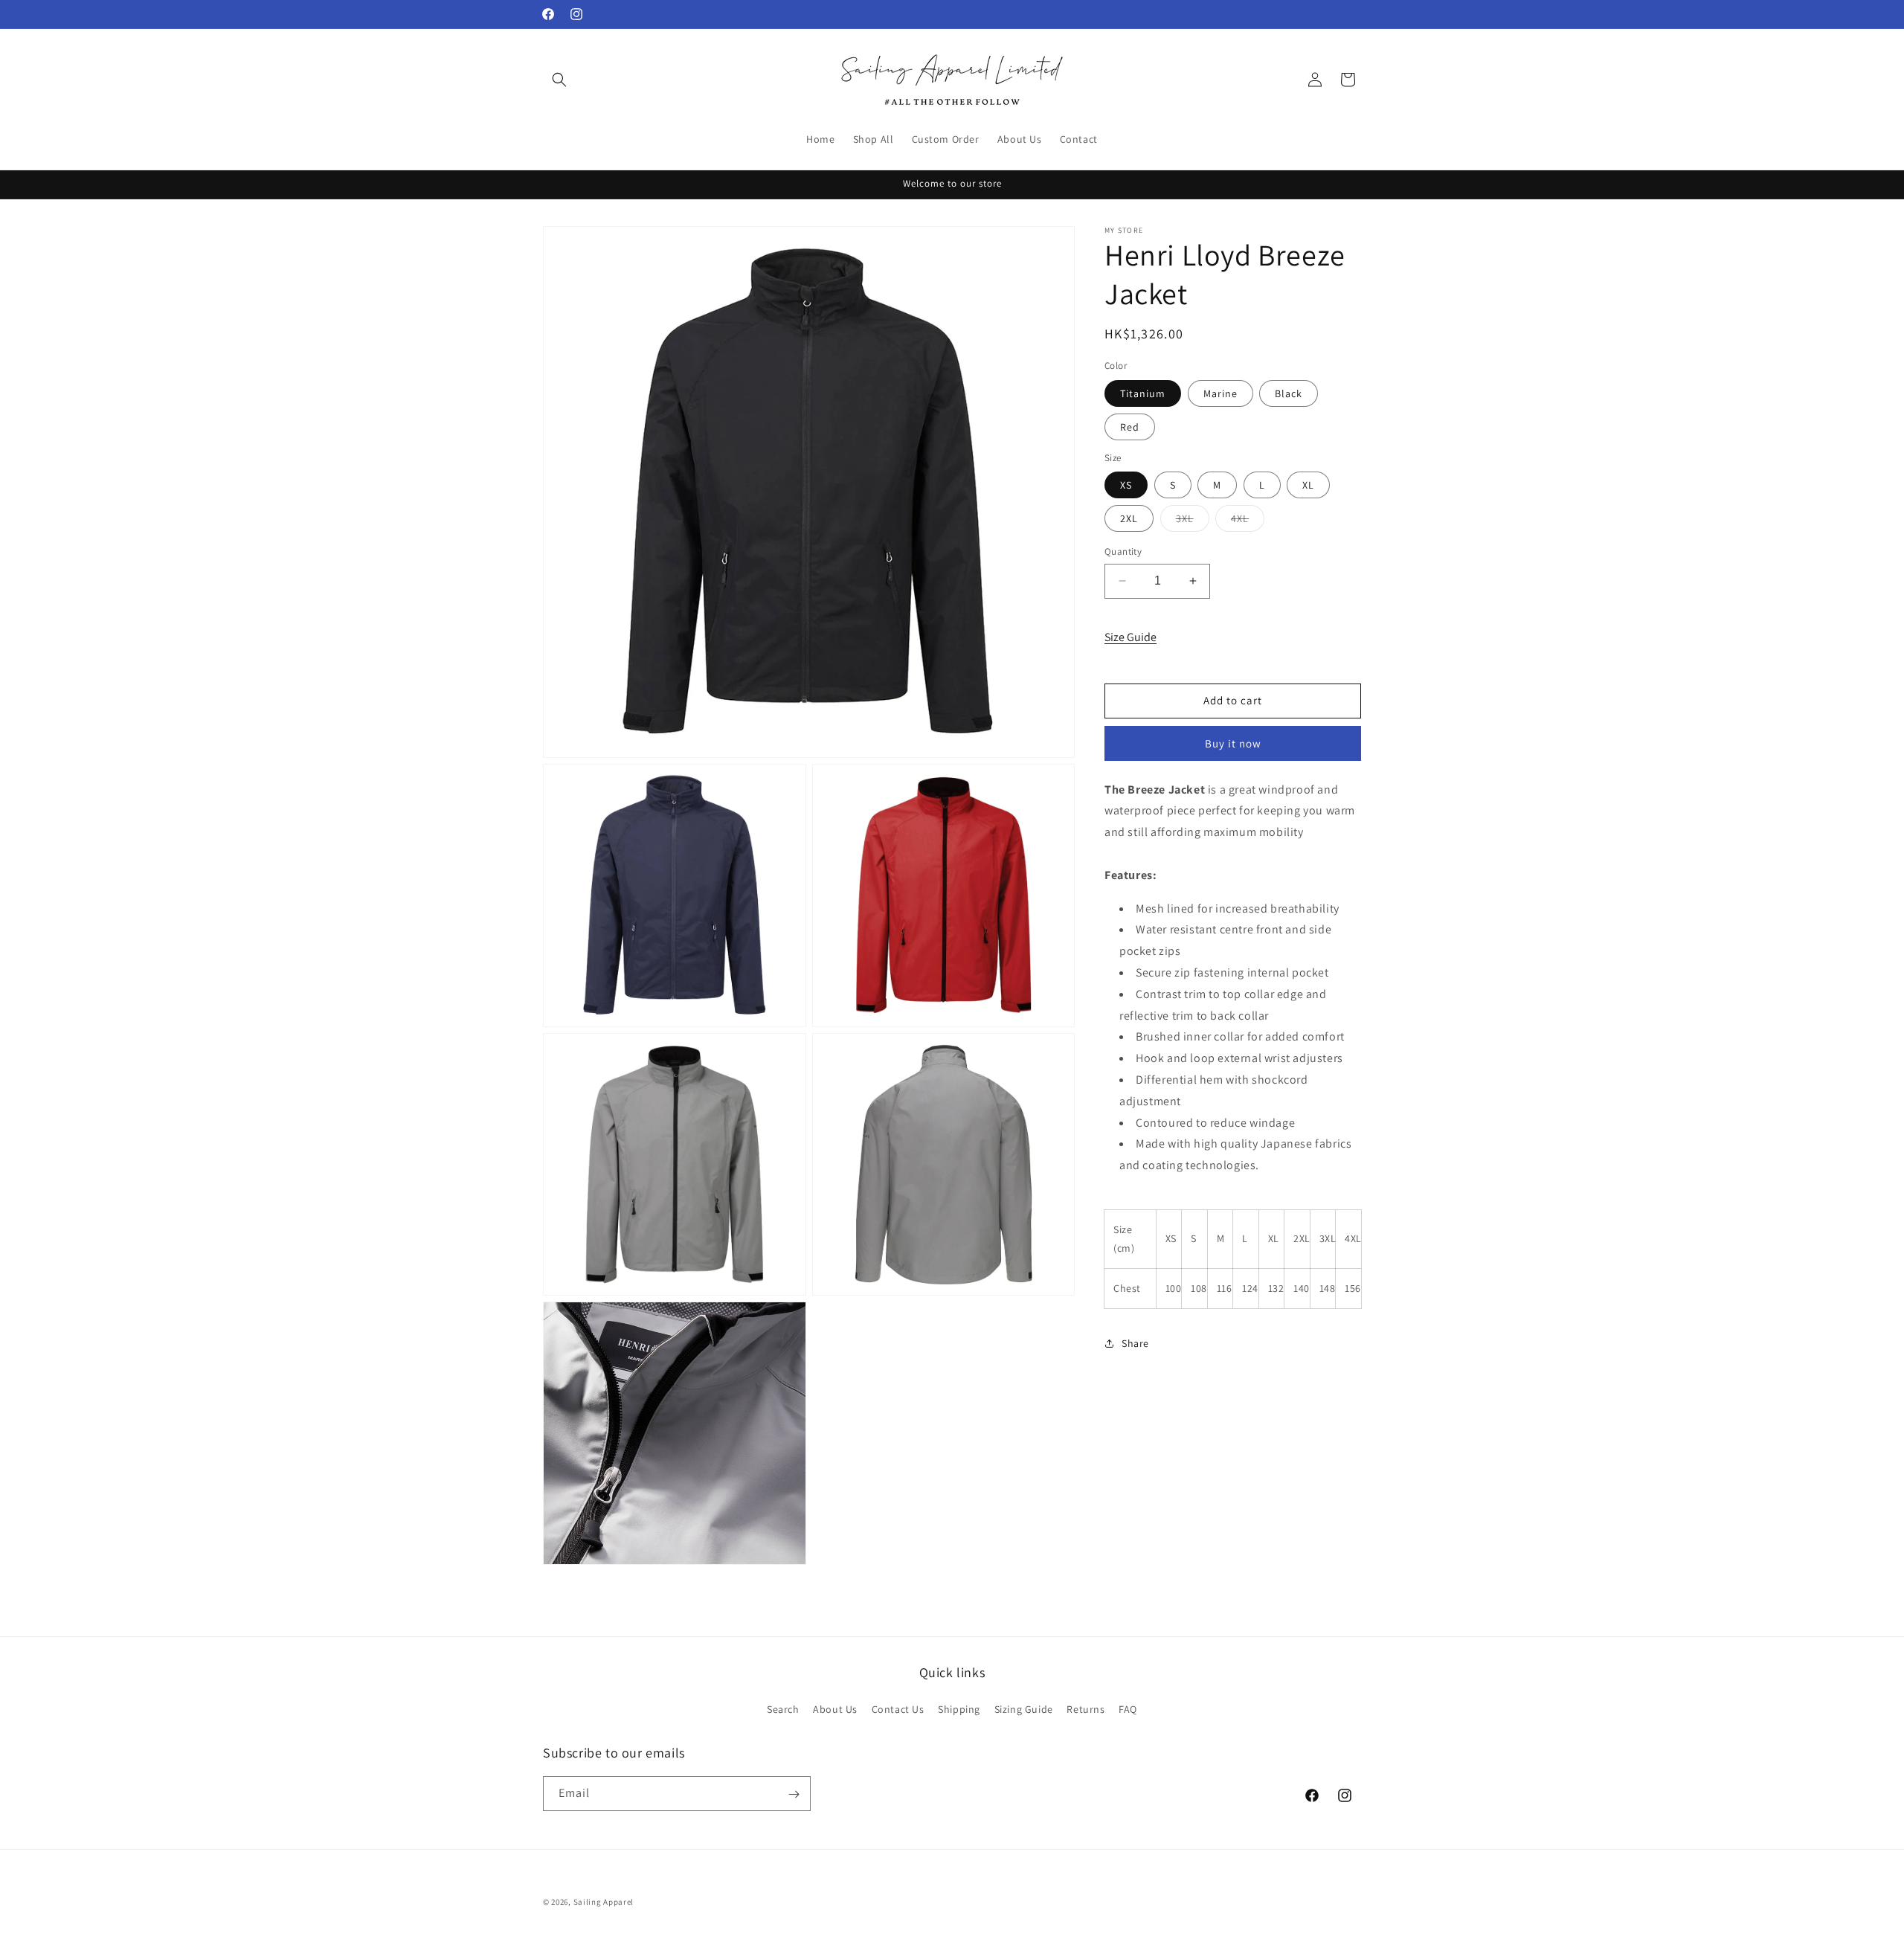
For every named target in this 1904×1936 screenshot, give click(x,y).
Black (1289, 393)
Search (783, 1708)
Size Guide (1130, 637)
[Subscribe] (794, 1794)
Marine (1220, 393)
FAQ (1128, 1708)
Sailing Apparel (604, 1902)
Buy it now (1233, 743)
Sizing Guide (1024, 1708)
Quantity (1123, 551)
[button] (559, 80)
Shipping (959, 1708)
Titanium (1143, 393)
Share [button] (1135, 1343)
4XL (1248, 521)
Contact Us (898, 1708)
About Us (835, 1708)
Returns (1086, 1708)
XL (1308, 485)
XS (1126, 485)
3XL (1193, 521)
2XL (1129, 518)
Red (1130, 427)
